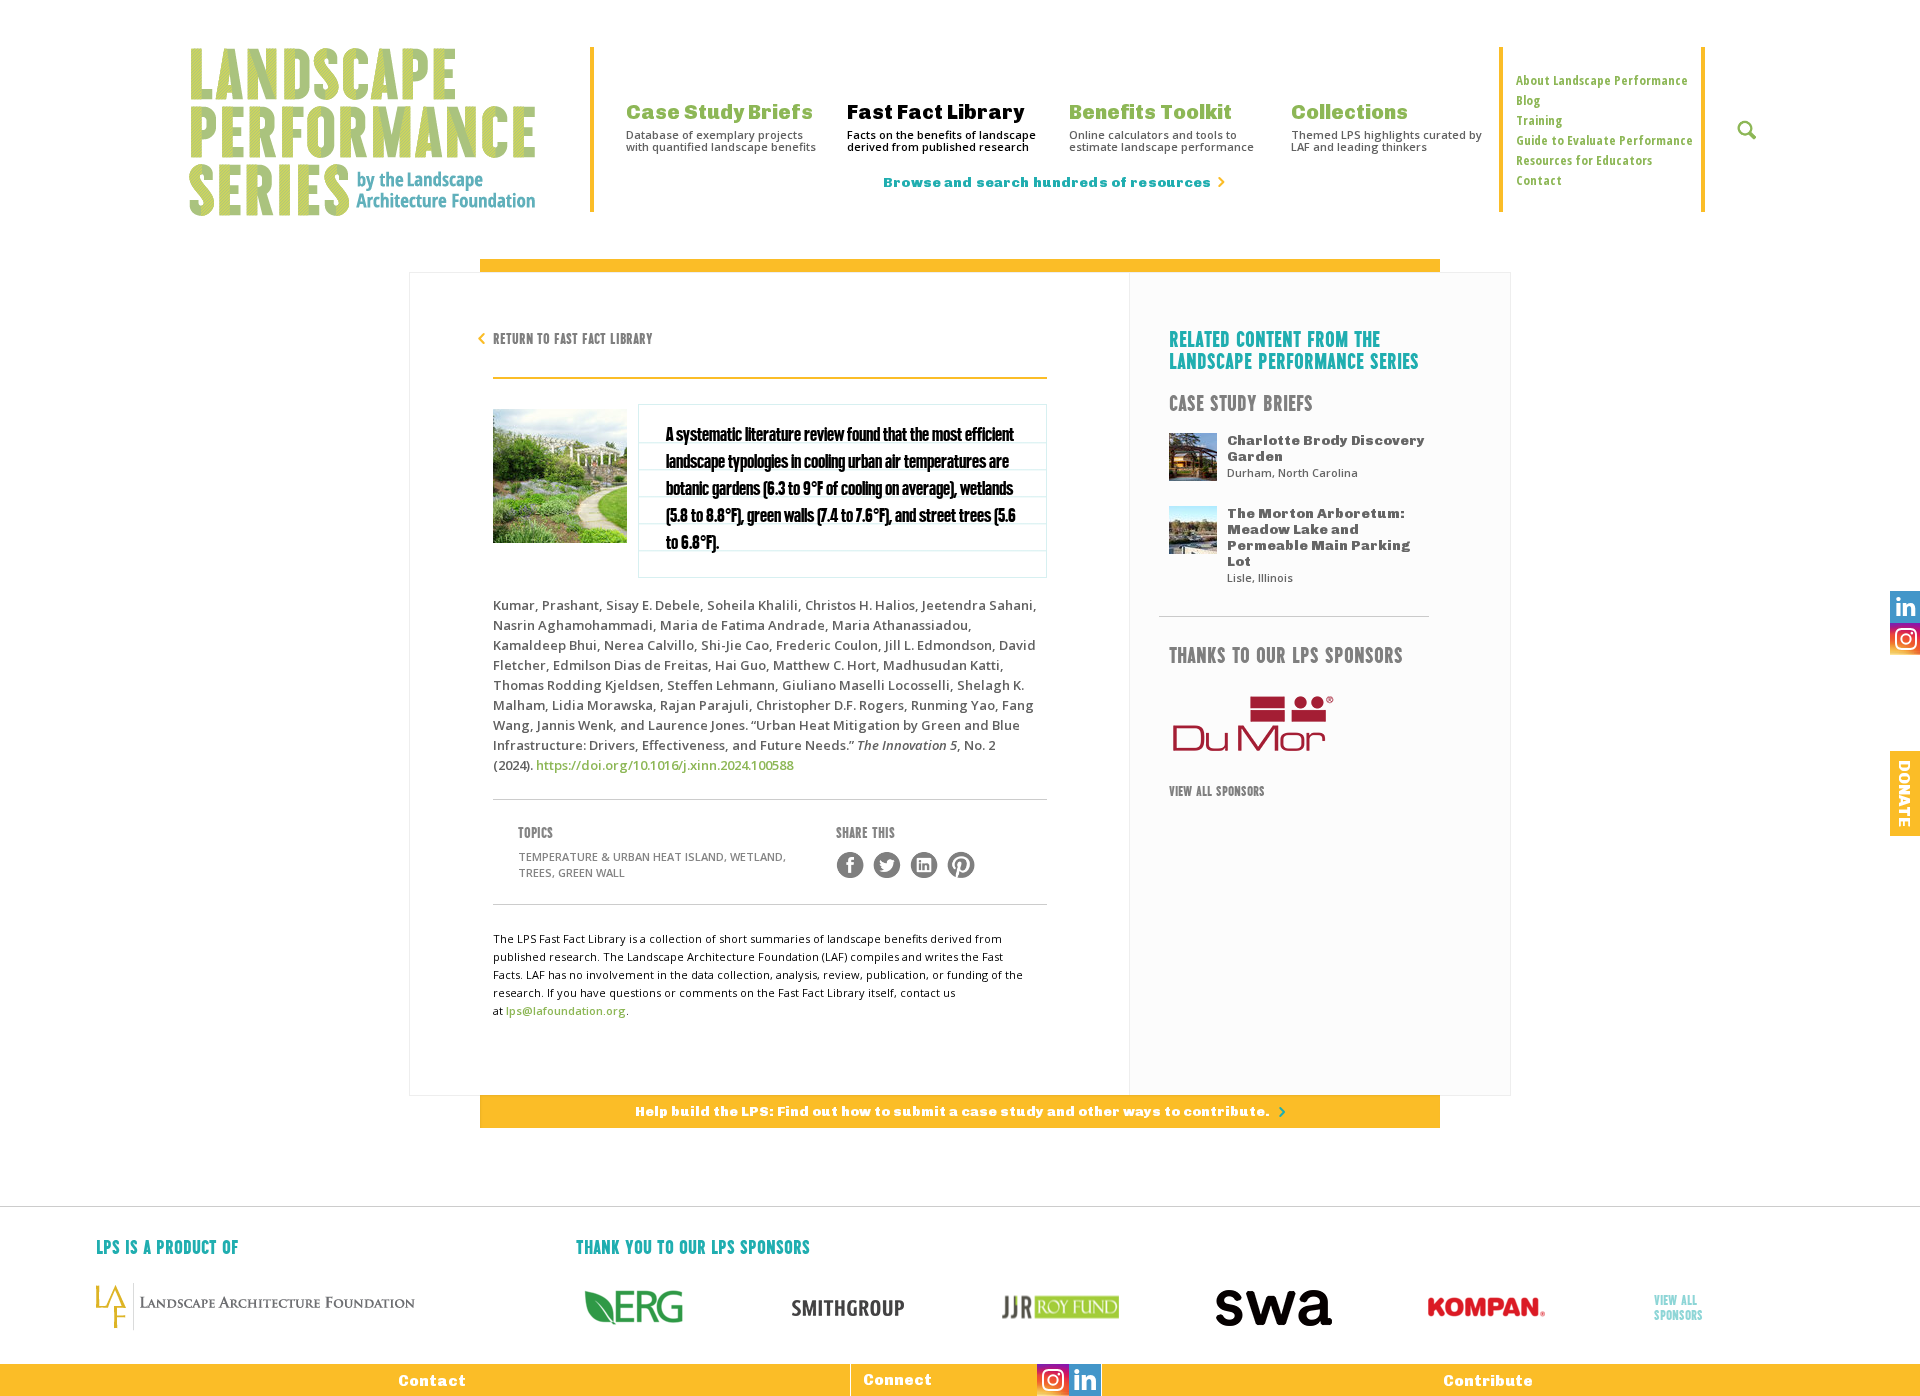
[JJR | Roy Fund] (1108, 1307)
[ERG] (682, 1307)
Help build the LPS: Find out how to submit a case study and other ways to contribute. (954, 1111)
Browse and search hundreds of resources (1047, 183)
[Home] (372, 132)
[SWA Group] (1321, 1307)
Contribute (1488, 1381)
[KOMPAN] (1534, 1307)
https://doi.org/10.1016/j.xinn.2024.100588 (664, 765)
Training (1539, 120)
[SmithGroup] (895, 1307)
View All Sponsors (1217, 790)
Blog (1528, 100)
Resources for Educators (1584, 160)
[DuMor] (1294, 724)
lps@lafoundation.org (566, 1010)
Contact (1539, 180)
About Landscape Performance (1602, 80)
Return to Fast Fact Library (573, 337)
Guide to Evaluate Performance (1604, 140)
